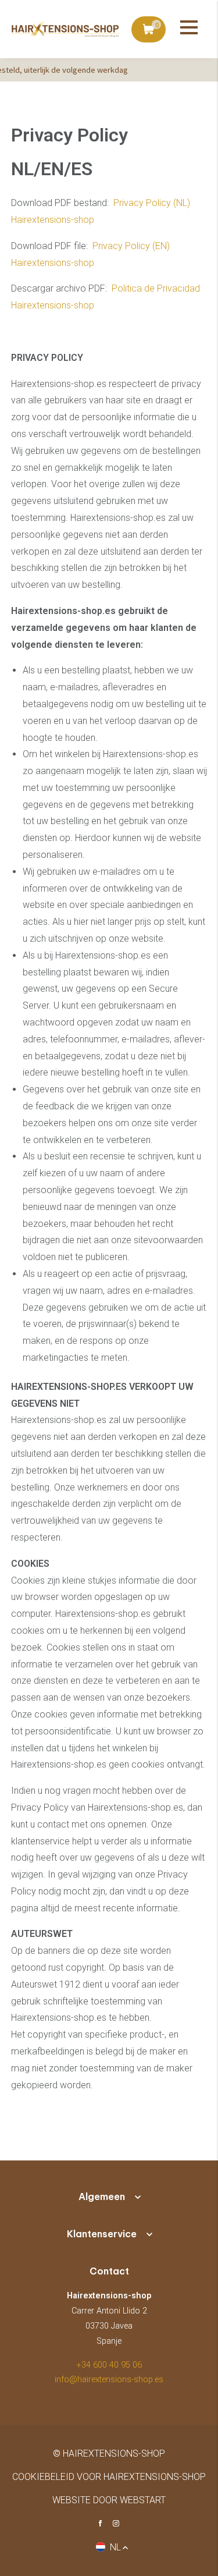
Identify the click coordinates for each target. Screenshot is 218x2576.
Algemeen (102, 2197)
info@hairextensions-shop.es (109, 2380)
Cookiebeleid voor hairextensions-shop (109, 2477)
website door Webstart (109, 2500)
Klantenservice (102, 2234)
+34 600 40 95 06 (109, 2365)
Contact (109, 2271)
